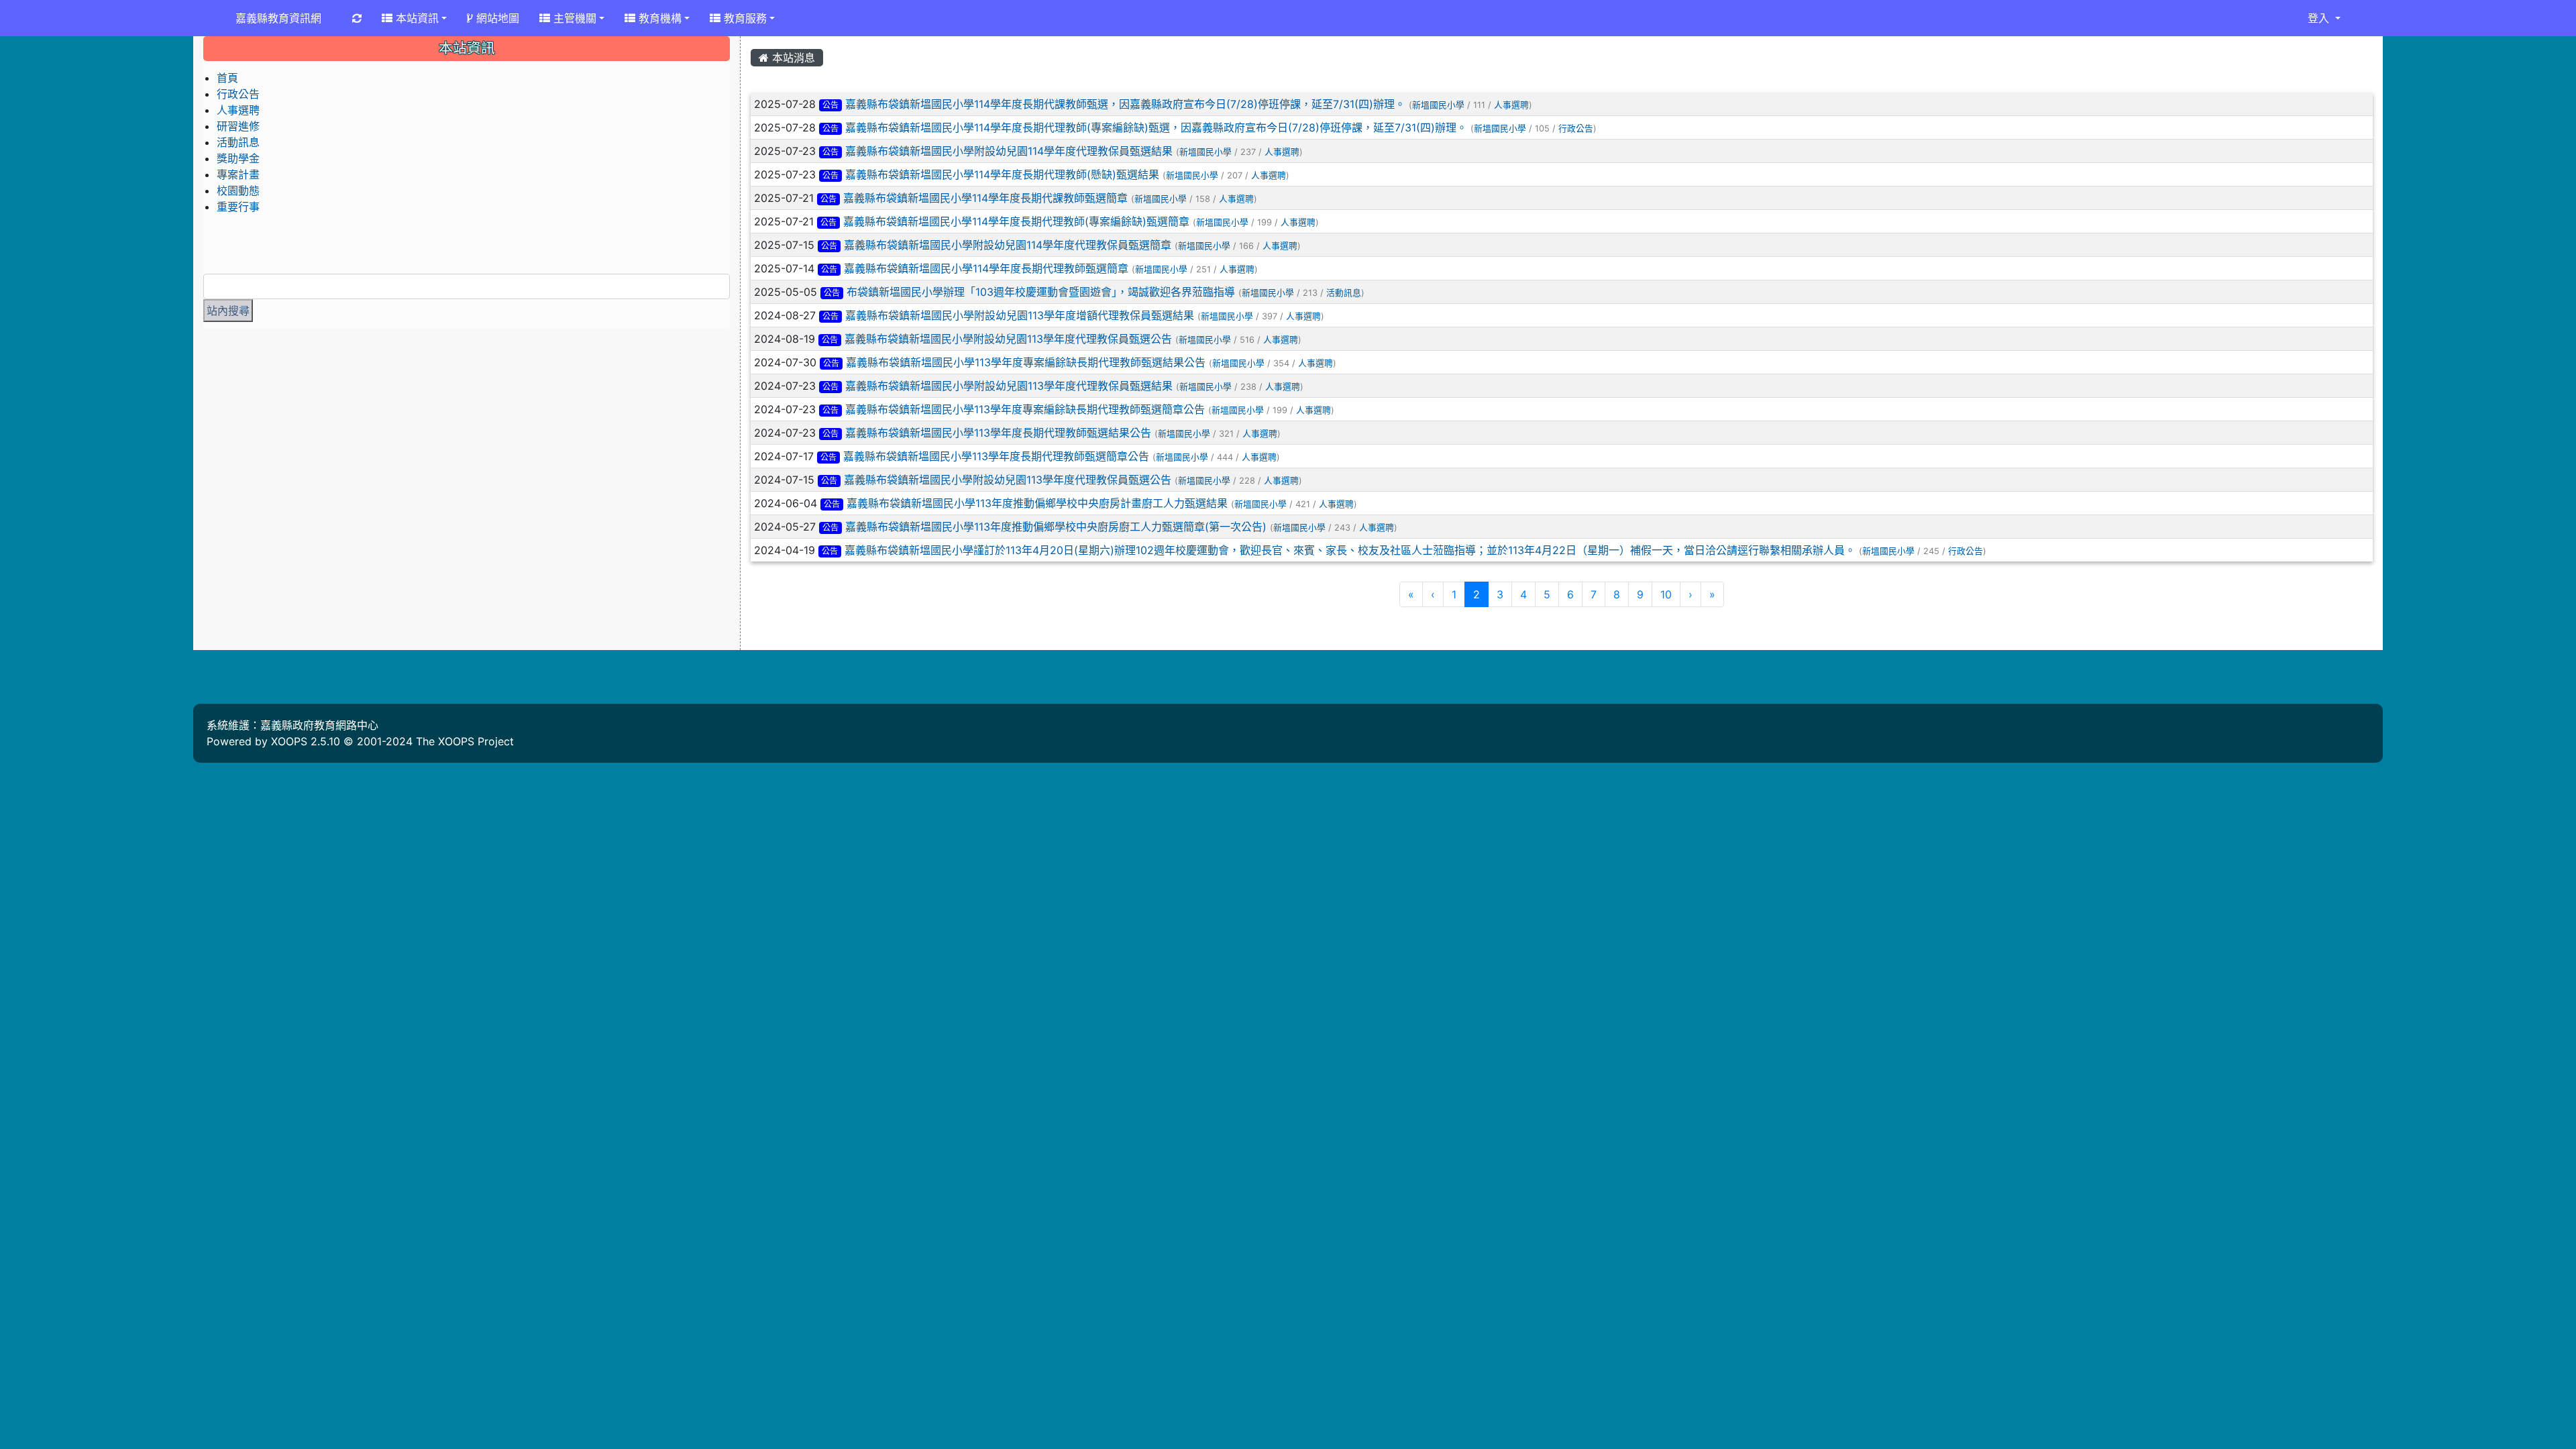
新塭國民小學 (1438, 105)
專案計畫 (238, 174)
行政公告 (1576, 128)
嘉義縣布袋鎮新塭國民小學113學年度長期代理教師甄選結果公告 (998, 433)
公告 (830, 105)
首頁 (227, 78)
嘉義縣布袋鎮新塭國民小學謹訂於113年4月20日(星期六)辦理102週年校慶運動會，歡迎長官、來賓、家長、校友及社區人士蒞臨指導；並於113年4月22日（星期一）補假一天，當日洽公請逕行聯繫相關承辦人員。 (1350, 550)
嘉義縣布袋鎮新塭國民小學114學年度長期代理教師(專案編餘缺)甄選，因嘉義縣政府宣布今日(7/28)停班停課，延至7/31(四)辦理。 (1156, 127)
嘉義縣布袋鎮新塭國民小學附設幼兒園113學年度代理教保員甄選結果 (1009, 386)
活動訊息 (1344, 293)
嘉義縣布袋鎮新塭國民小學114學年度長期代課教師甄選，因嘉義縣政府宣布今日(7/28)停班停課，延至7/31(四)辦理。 (1125, 104)
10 (1666, 594)
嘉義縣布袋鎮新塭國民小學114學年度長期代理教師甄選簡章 (986, 268)
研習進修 (238, 126)
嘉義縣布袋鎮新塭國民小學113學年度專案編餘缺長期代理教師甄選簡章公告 (1025, 409)
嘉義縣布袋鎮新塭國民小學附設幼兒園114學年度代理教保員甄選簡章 (1008, 245)
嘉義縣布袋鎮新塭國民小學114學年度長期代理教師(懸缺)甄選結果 (1002, 174)
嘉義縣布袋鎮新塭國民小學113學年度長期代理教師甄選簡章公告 (996, 456)
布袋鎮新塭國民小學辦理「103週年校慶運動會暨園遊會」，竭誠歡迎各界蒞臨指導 (1041, 292)
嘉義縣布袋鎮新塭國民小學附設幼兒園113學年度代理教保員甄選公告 (1008, 339)
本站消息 (792, 58)
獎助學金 (238, 158)
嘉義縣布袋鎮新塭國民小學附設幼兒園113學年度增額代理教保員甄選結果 (1020, 315)
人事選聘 (1511, 105)
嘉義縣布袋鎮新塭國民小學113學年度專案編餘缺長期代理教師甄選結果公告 (1026, 362)
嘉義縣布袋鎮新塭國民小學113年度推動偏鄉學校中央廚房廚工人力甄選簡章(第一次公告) (1056, 527)
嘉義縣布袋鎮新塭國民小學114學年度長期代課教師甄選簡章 (985, 198)
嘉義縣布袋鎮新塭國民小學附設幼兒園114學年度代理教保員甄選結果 (1009, 151)
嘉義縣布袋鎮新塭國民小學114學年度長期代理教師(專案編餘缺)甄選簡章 (1016, 221)
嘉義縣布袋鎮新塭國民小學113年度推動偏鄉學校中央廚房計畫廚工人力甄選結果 (1037, 503)
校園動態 (238, 191)
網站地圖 (496, 18)
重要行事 (238, 207)
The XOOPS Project (465, 741)
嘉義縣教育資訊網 (278, 18)
